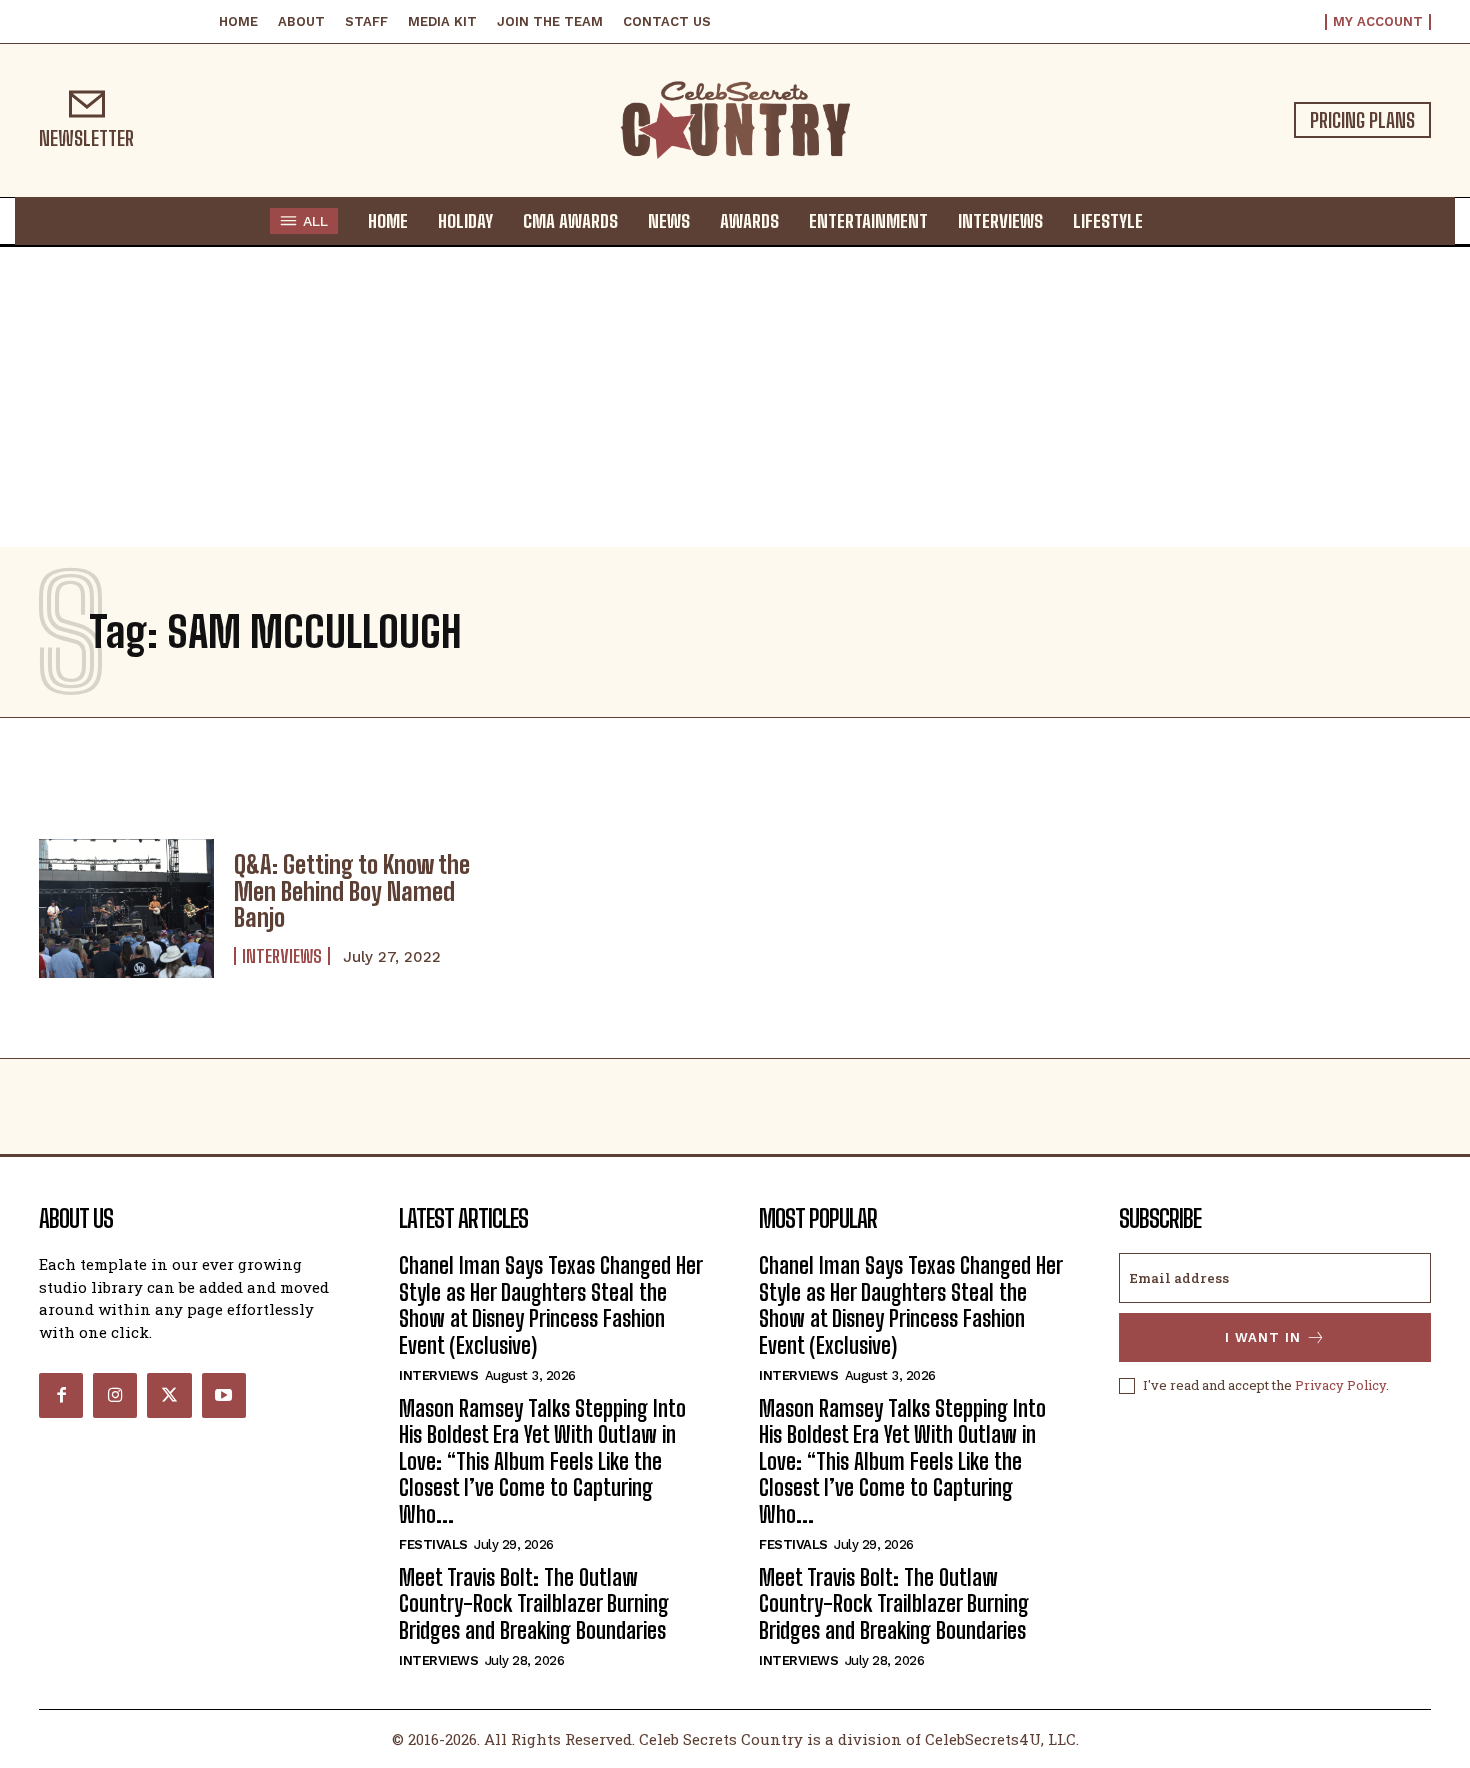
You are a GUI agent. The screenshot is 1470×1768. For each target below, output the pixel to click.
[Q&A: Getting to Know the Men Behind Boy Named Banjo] (126, 909)
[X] (169, 1395)
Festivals (433, 1544)
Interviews (282, 956)
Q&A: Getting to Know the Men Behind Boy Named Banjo (352, 891)
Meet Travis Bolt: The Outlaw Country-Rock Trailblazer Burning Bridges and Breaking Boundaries (534, 1604)
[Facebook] (61, 1395)
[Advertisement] (735, 397)
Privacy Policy (1340, 1385)
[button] (1177, 220)
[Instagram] (115, 1395)
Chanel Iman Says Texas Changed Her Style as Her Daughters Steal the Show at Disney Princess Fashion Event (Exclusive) (551, 1305)
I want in (1263, 1337)
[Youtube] (224, 1395)
